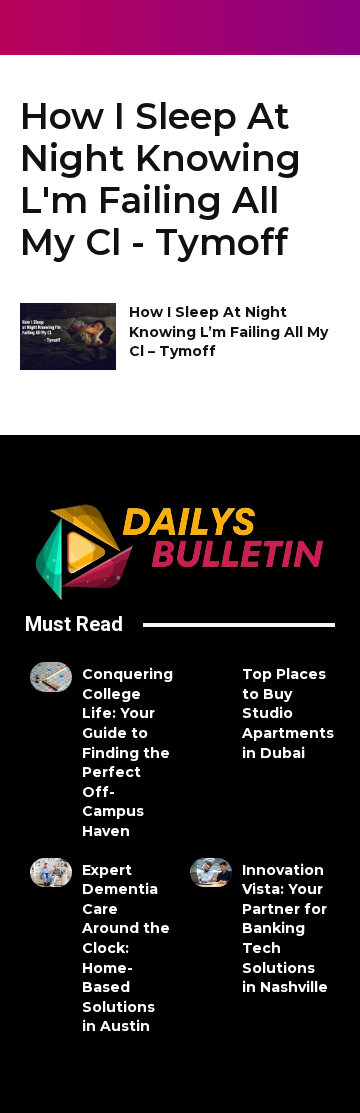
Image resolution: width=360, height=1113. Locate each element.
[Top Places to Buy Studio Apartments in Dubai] (211, 676)
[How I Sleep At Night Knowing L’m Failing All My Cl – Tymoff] (68, 336)
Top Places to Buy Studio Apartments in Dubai (288, 713)
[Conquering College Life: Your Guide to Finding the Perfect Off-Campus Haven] (51, 676)
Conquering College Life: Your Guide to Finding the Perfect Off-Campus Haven (127, 752)
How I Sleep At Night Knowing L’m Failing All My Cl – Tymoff (228, 331)
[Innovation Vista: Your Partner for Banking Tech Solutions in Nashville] (211, 872)
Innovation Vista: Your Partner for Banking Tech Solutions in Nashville (285, 929)
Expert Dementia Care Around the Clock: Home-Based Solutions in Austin (126, 948)
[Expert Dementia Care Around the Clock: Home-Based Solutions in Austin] (51, 872)
